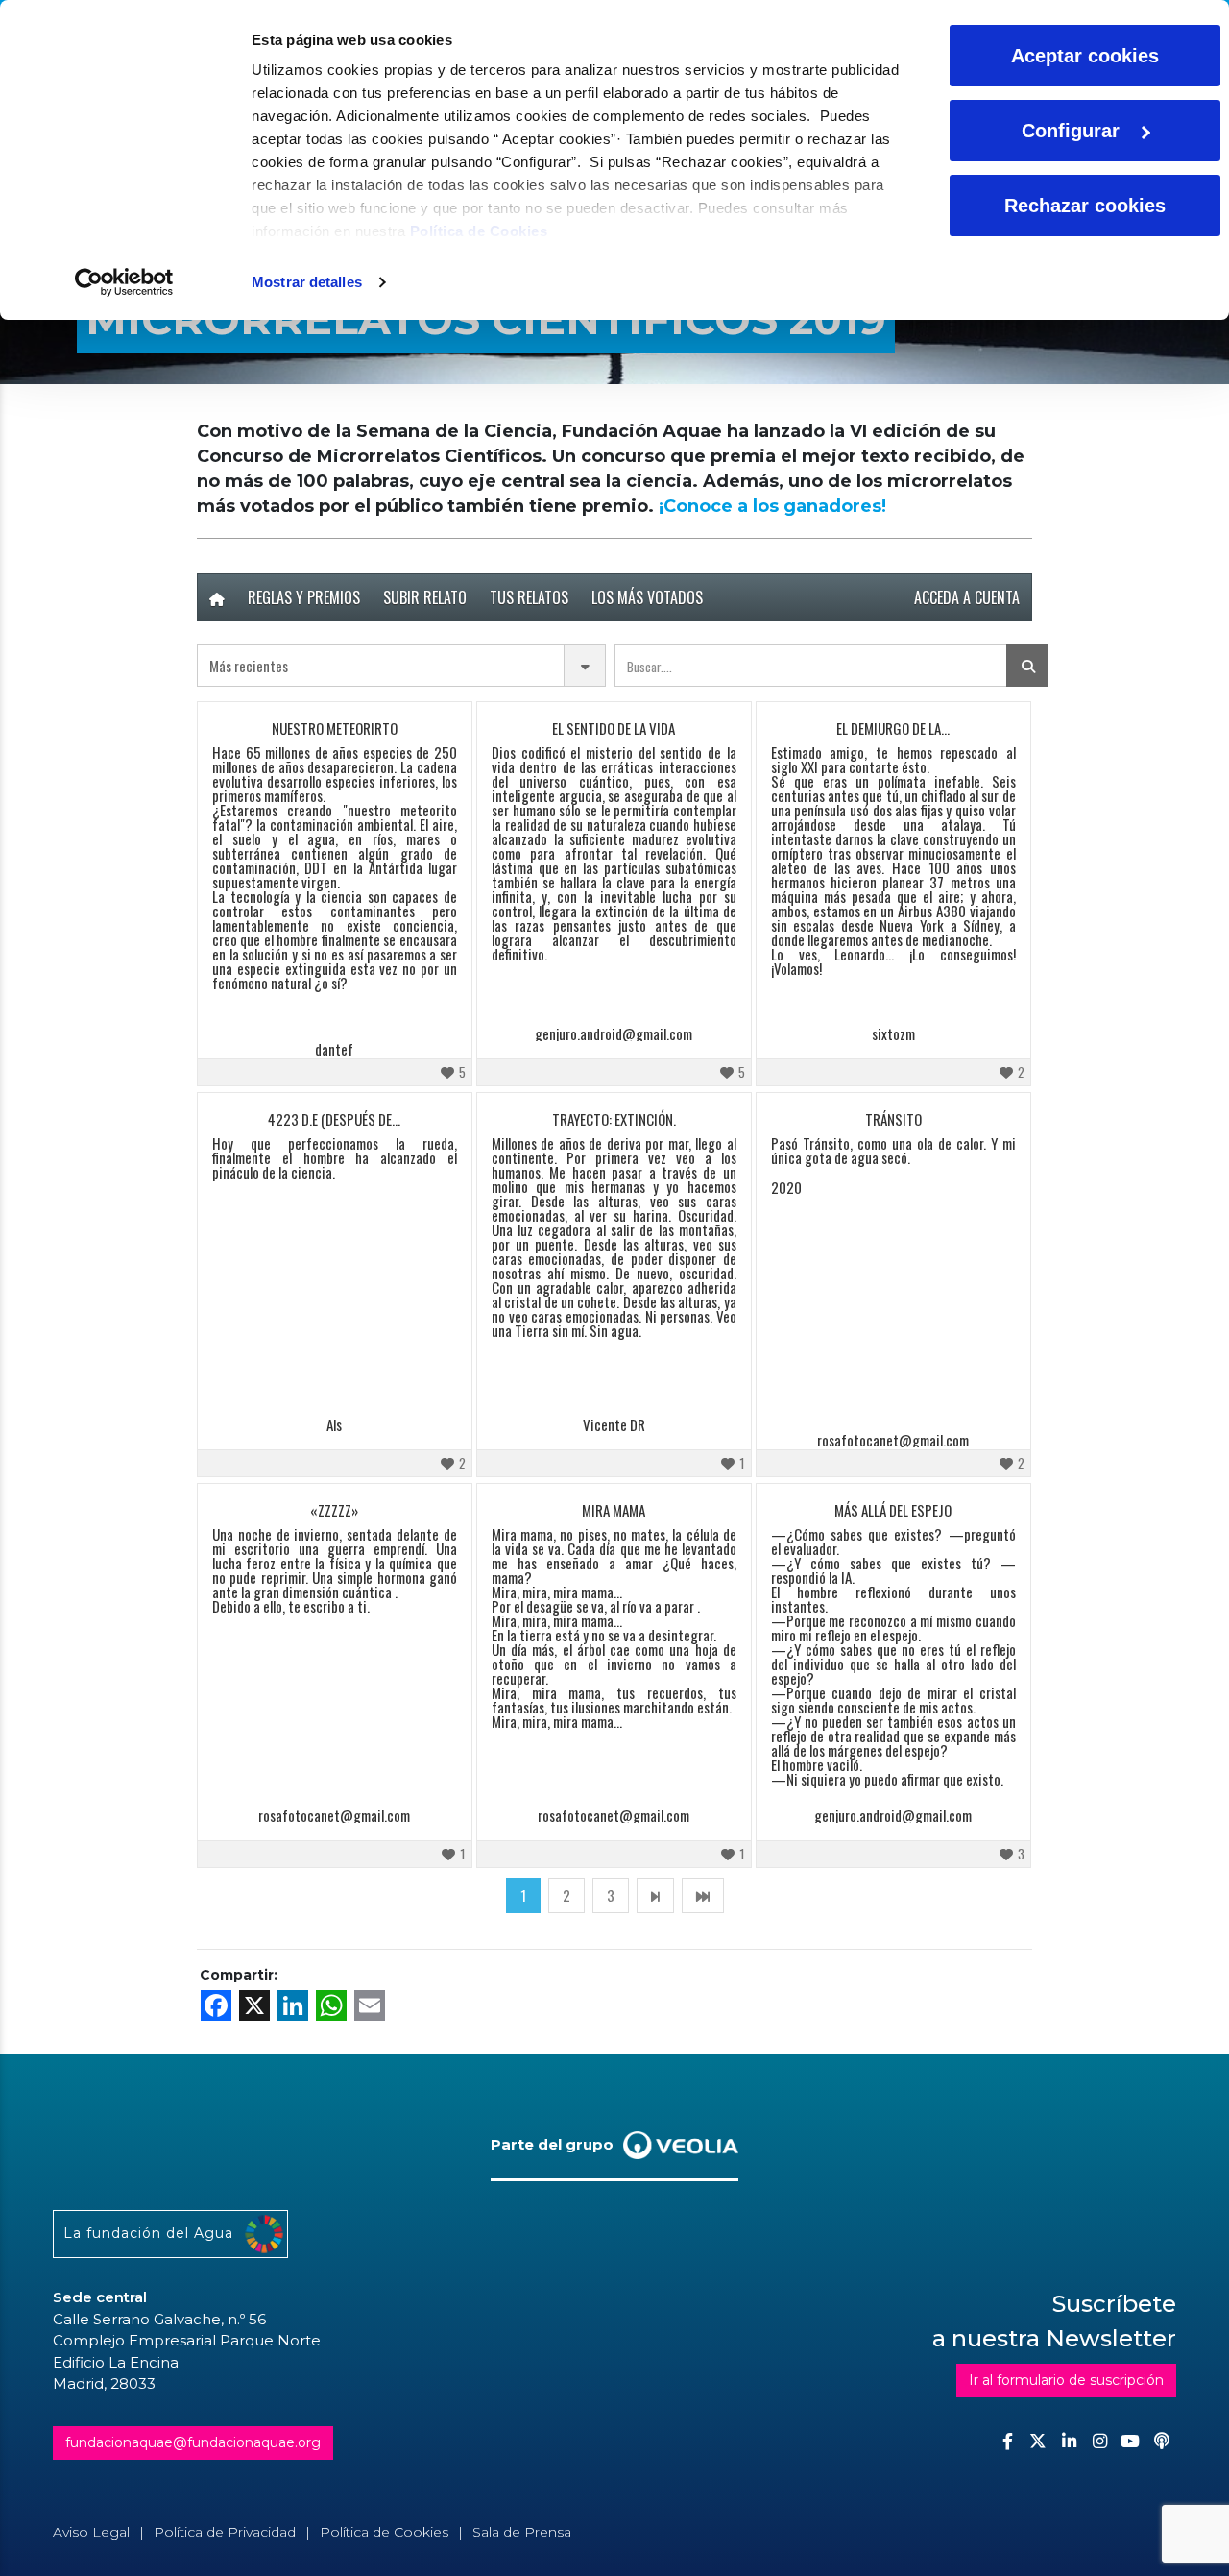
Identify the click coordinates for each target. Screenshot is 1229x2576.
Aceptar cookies (1085, 56)
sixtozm (893, 1034)
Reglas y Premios (304, 597)
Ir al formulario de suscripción (1066, 2380)
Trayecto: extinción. (614, 1119)
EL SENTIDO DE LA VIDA (614, 728)
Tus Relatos (529, 597)
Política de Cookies (479, 231)
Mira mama (614, 1510)
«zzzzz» (334, 1510)
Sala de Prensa (522, 2532)
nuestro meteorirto (335, 728)
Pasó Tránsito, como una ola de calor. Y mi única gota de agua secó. (893, 1152)
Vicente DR (614, 1425)
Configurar (1071, 131)
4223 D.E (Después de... (334, 1119)
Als (334, 1425)
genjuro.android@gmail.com (614, 1034)
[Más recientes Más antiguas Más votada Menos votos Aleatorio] (401, 666)
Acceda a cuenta (967, 597)
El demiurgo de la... (893, 728)
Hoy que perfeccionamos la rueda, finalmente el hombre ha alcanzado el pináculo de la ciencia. (335, 1158)
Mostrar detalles (307, 282)
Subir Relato (425, 597)
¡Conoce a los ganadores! (772, 506)
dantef (334, 1049)
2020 (786, 1188)
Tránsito (893, 1119)
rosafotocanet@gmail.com (893, 1440)
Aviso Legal (91, 2532)
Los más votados (647, 597)
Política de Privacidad (225, 2532)
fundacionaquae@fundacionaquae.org (193, 2442)
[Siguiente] (655, 1895)
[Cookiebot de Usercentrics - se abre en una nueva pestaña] (124, 282)
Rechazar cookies (1085, 206)
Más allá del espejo (893, 1510)
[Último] (703, 1895)
